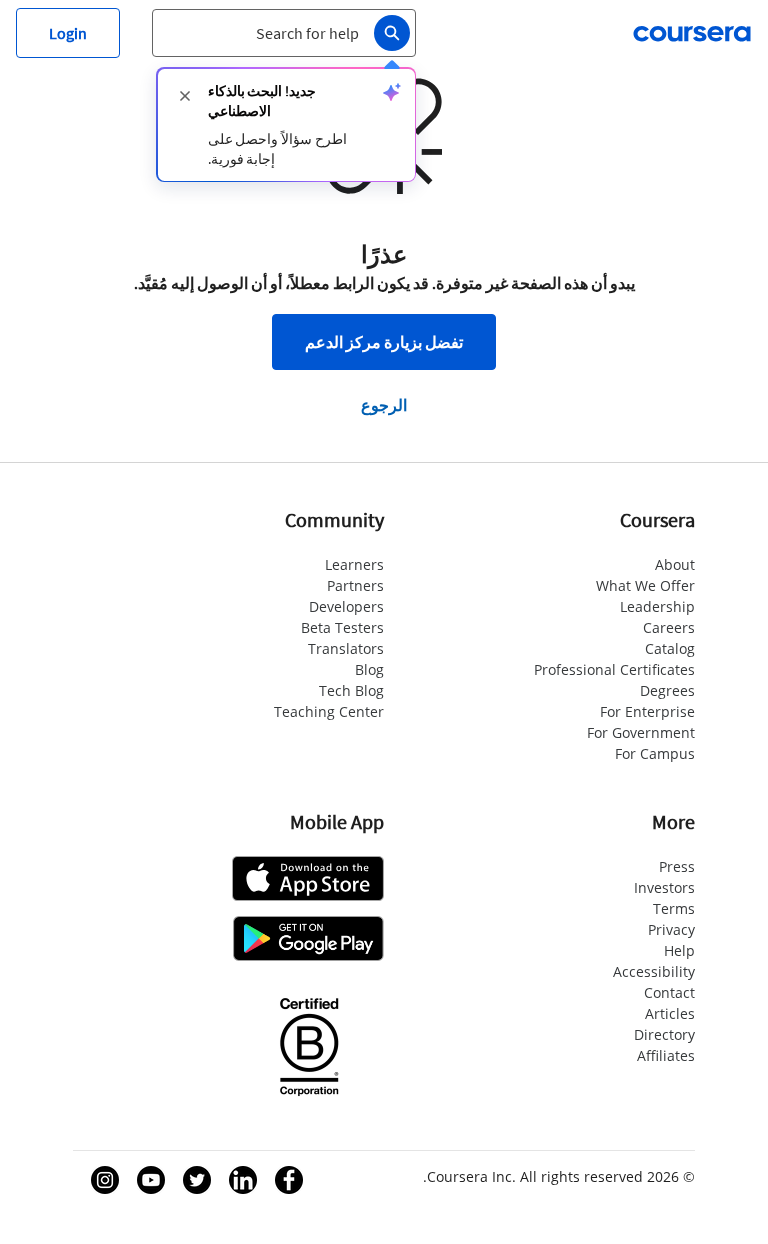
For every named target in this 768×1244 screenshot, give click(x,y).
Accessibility (654, 971)
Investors (664, 887)
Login (68, 33)
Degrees (667, 690)
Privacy (671, 929)
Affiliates (666, 1055)
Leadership (657, 606)
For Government (641, 732)
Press (677, 866)
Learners (354, 564)
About (675, 564)
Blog (369, 669)
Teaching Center (329, 711)
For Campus (655, 753)
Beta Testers (342, 627)
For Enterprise (647, 711)
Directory (664, 1034)
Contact (669, 992)
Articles (670, 1013)
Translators (346, 648)
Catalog (670, 648)
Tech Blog (351, 690)
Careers (669, 627)
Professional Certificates (614, 669)
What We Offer (645, 585)
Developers (346, 606)
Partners (355, 585)
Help (679, 950)
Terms (674, 908)
